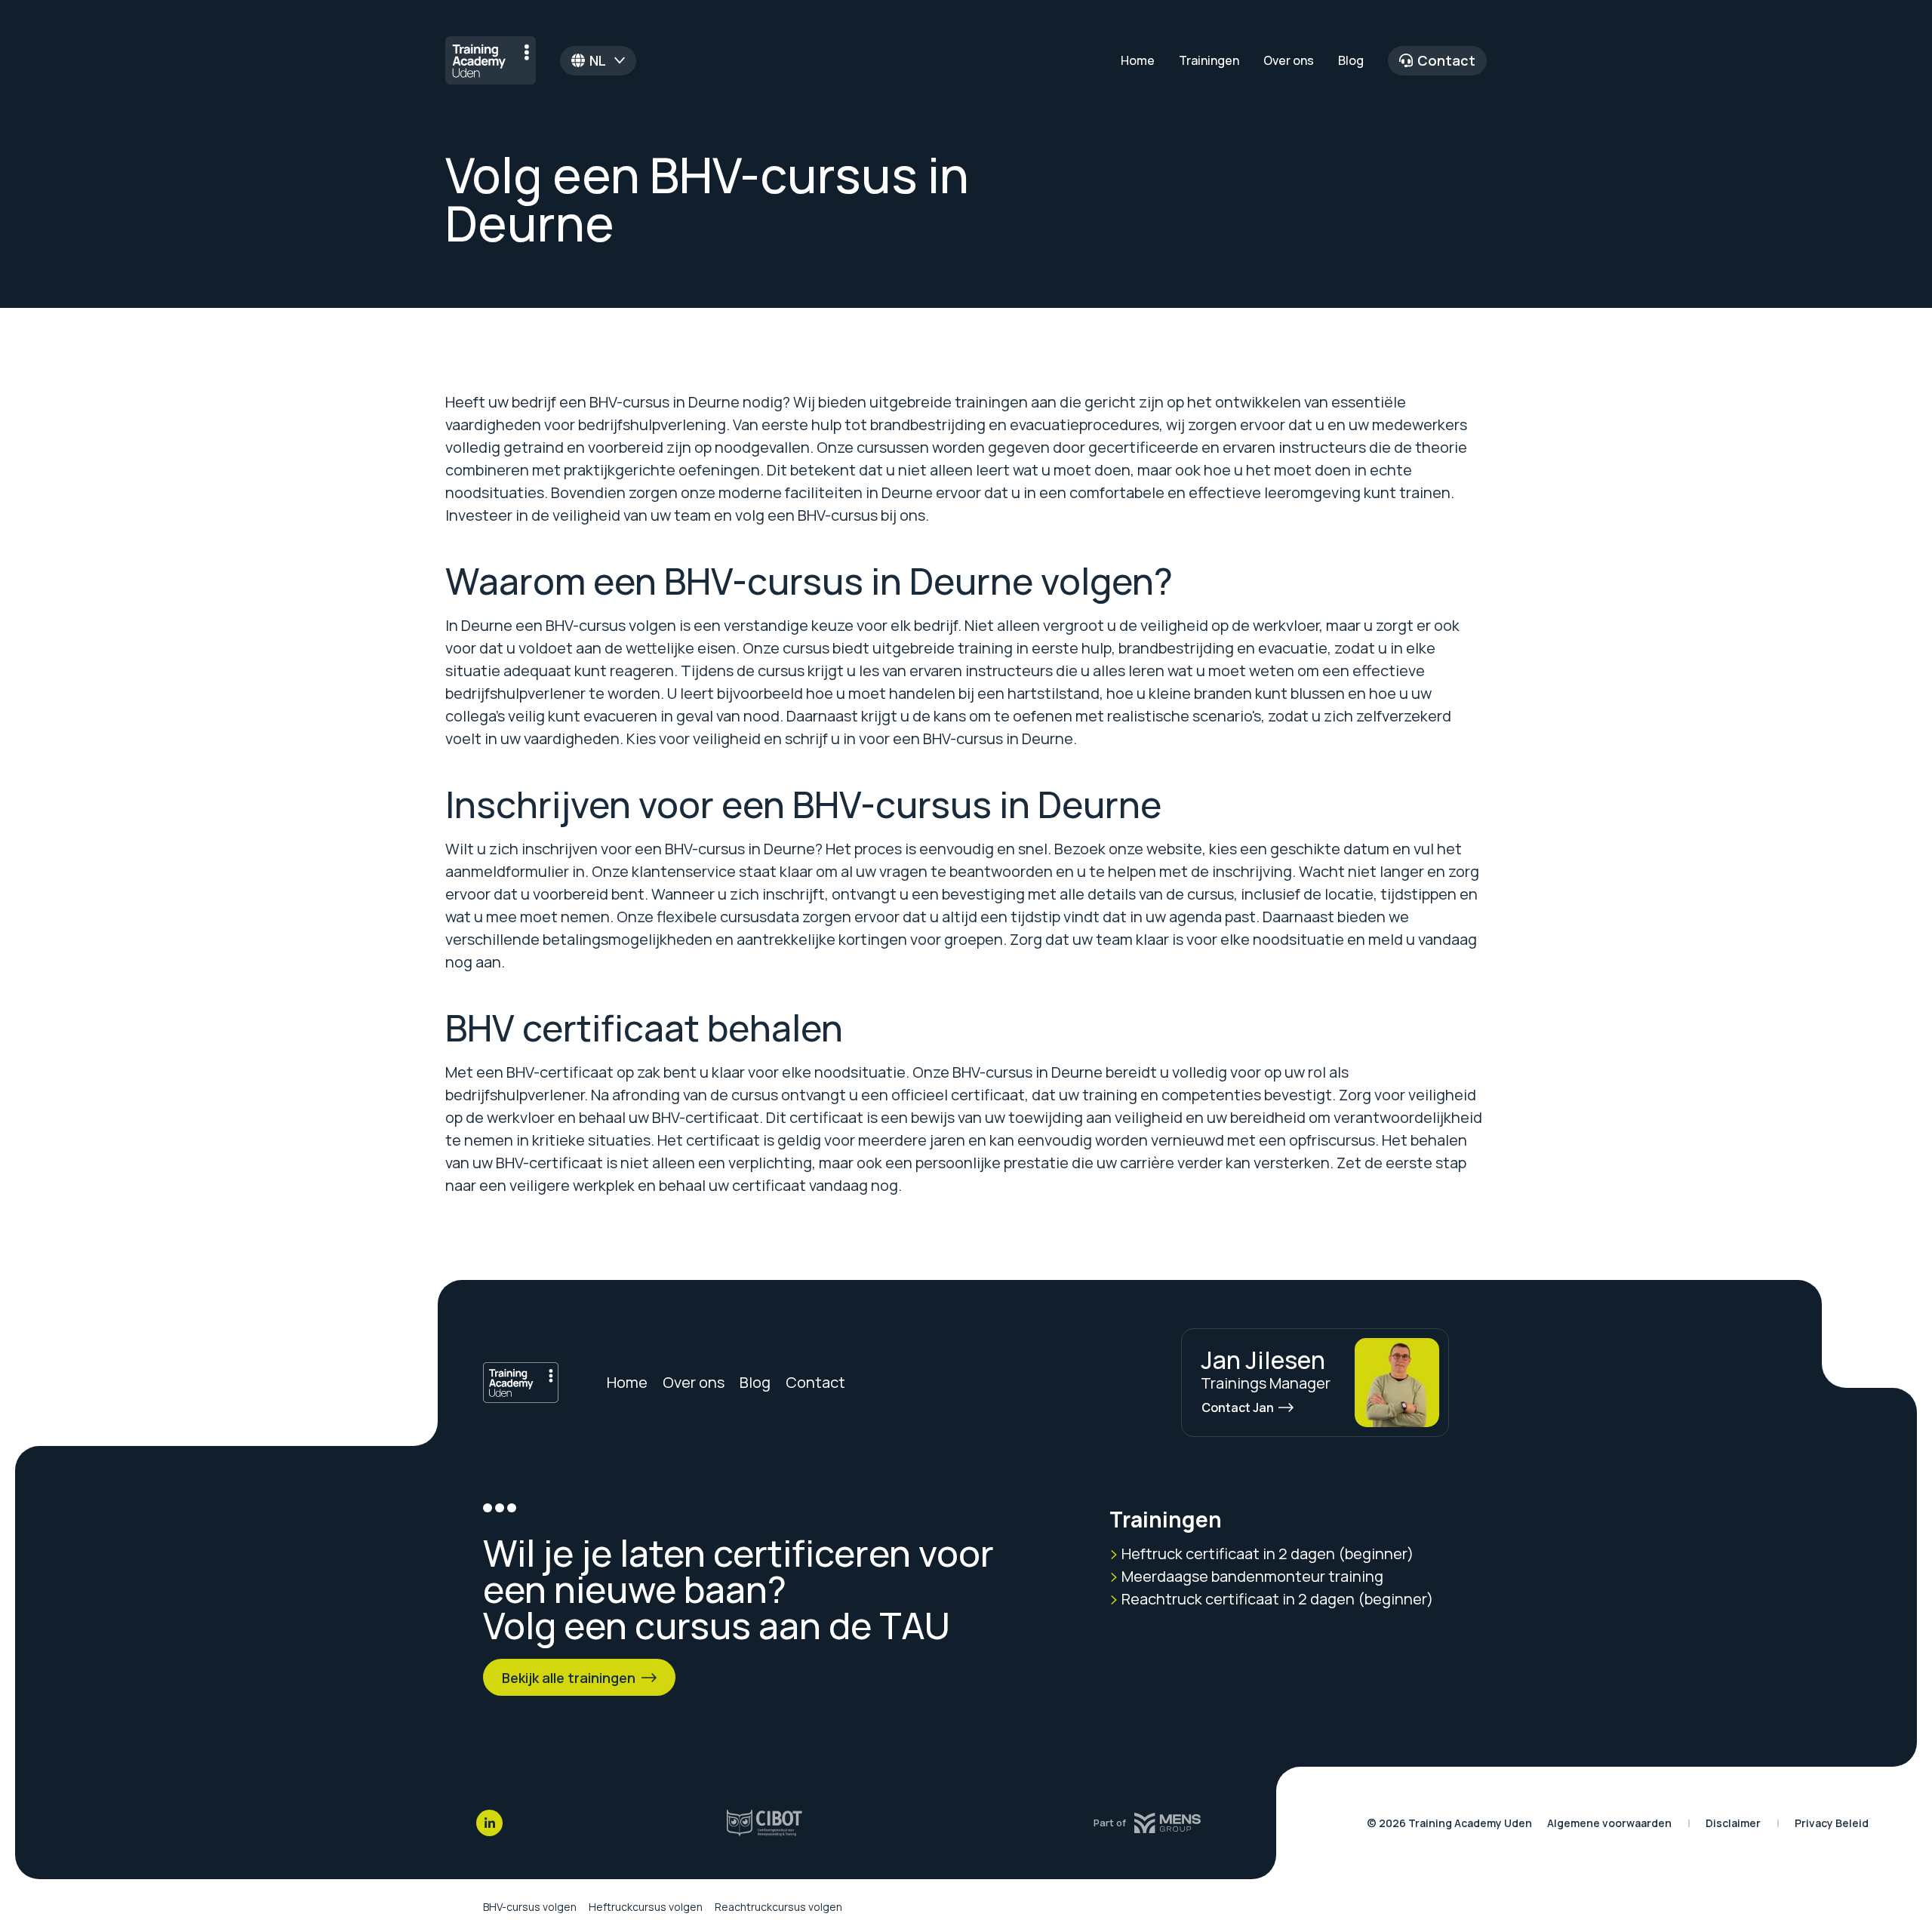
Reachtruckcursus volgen (778, 1907)
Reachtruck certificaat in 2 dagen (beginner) (1276, 1599)
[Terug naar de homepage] (491, 60)
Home (1138, 60)
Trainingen (1209, 60)
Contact (1446, 60)
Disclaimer (1733, 1823)
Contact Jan (1238, 1407)
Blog (1351, 60)
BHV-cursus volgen (530, 1907)
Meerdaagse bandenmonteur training (1251, 1576)
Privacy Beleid (1832, 1823)
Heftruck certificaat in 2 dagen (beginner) (1266, 1554)
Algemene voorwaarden (1609, 1823)
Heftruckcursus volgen (646, 1907)
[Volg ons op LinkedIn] (489, 1823)
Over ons (1289, 60)
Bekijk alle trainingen (569, 1678)
